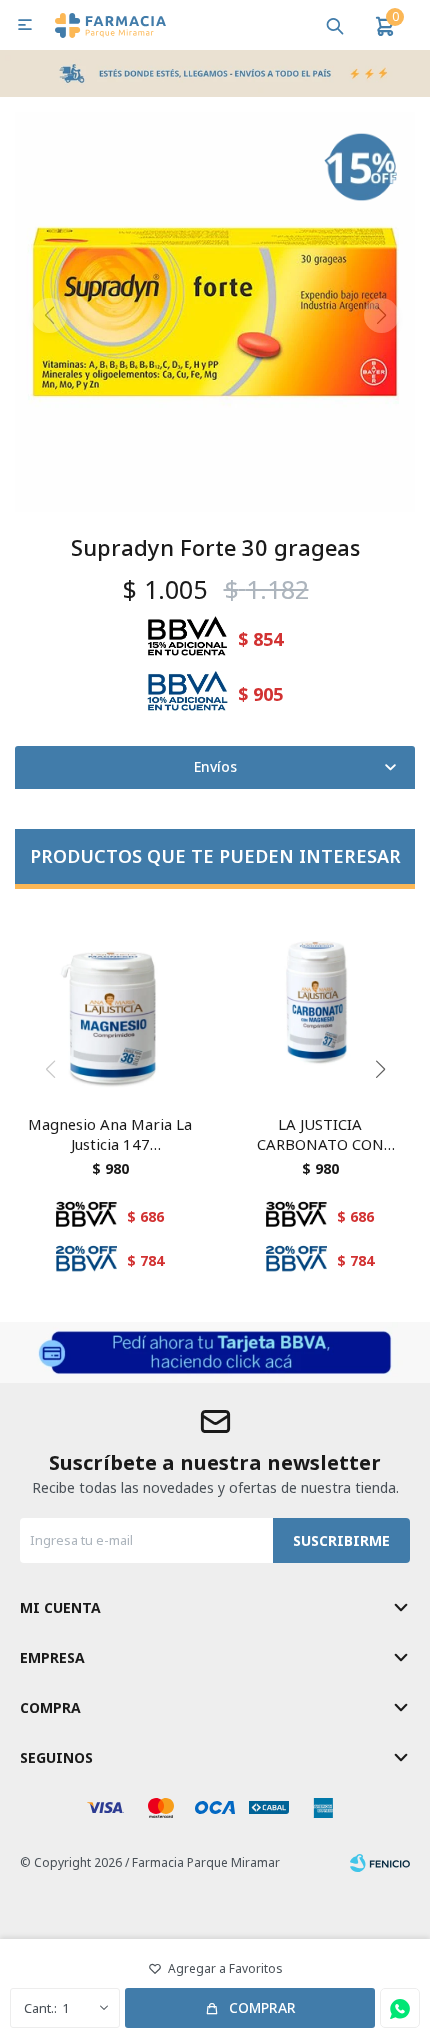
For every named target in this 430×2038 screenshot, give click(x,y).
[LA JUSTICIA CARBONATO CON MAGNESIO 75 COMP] (320, 1004)
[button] (335, 25)
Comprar (262, 2007)
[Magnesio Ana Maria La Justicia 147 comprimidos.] (110, 1004)
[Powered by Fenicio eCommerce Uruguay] (380, 1863)
